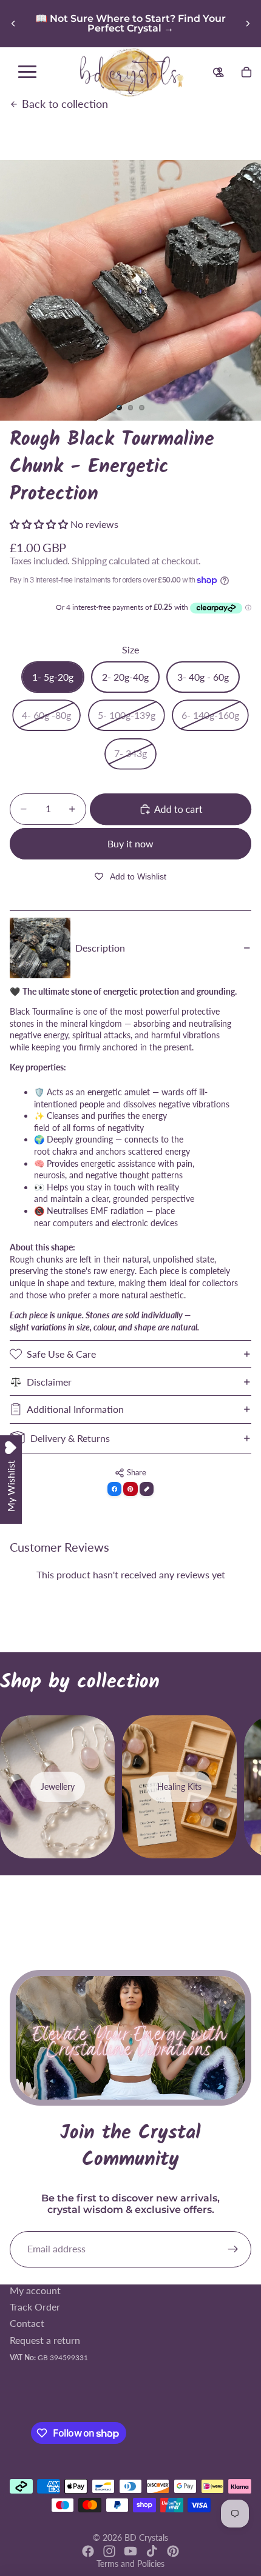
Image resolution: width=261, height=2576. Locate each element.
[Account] (220, 72)
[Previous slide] (13, 24)
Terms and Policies (130, 2564)
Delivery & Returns (70, 1438)
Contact (27, 2323)
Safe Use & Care (61, 1354)
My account (35, 2290)
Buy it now (130, 843)
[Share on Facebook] (114, 1489)
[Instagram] (109, 2551)
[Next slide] (248, 24)
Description (100, 948)
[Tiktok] (152, 2551)
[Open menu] (27, 72)
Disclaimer (49, 1382)
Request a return (45, 2339)
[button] (40, 524)
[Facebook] (88, 2551)
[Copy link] (147, 1489)
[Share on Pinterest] (130, 1489)
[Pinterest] (173, 2551)
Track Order (35, 2307)
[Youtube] (130, 2551)
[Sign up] (233, 2249)
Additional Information (75, 1409)
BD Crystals (146, 2538)
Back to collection (65, 104)
